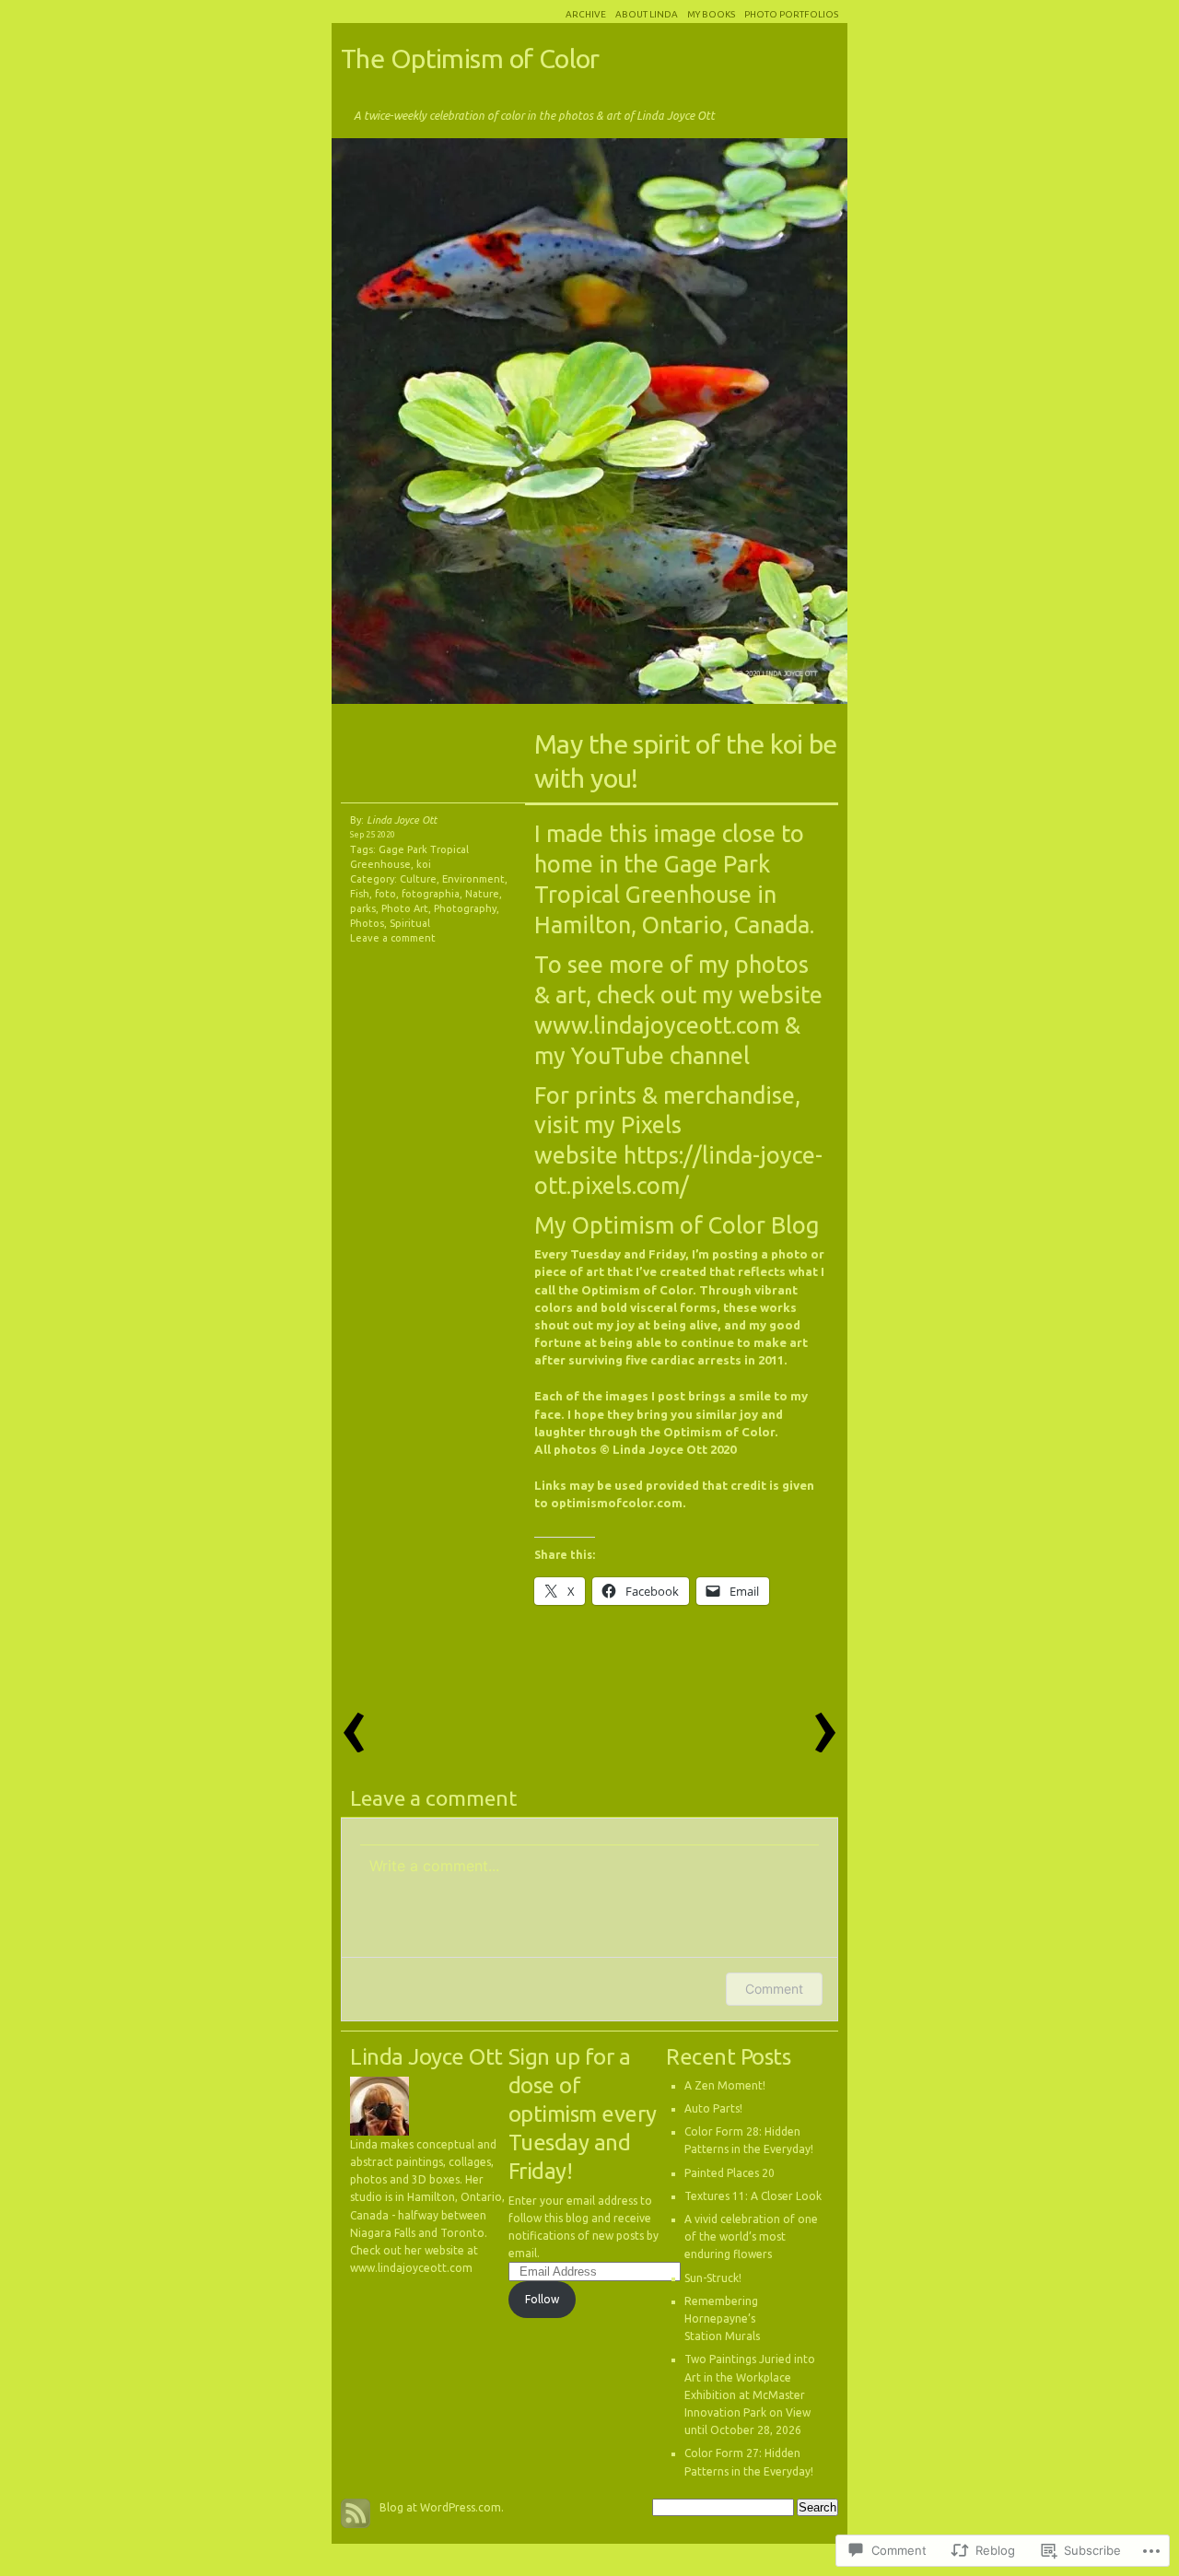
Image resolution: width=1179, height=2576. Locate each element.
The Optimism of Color (470, 58)
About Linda (647, 14)
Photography (465, 908)
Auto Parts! (713, 2108)
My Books (711, 14)
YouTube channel (660, 1055)
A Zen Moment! (725, 2085)
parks (363, 908)
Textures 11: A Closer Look (753, 2196)
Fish (360, 894)
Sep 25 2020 (373, 834)
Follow (542, 2299)
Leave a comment (393, 938)
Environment (473, 879)
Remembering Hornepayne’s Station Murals (722, 2318)
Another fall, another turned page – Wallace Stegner (718, 426)
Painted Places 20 (730, 2173)
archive (586, 14)
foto (385, 894)
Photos (367, 923)
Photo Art (405, 908)
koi (424, 864)
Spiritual (410, 923)
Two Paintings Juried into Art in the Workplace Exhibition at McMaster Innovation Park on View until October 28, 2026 (750, 2395)
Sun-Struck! (713, 2278)
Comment (774, 1989)
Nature (482, 894)
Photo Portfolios (791, 14)
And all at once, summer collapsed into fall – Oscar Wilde (461, 426)
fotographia (431, 894)
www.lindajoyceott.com (657, 1025)
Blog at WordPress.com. (442, 2507)
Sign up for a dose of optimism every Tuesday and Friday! (583, 2114)
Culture (418, 879)
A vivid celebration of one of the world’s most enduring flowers (751, 2236)
